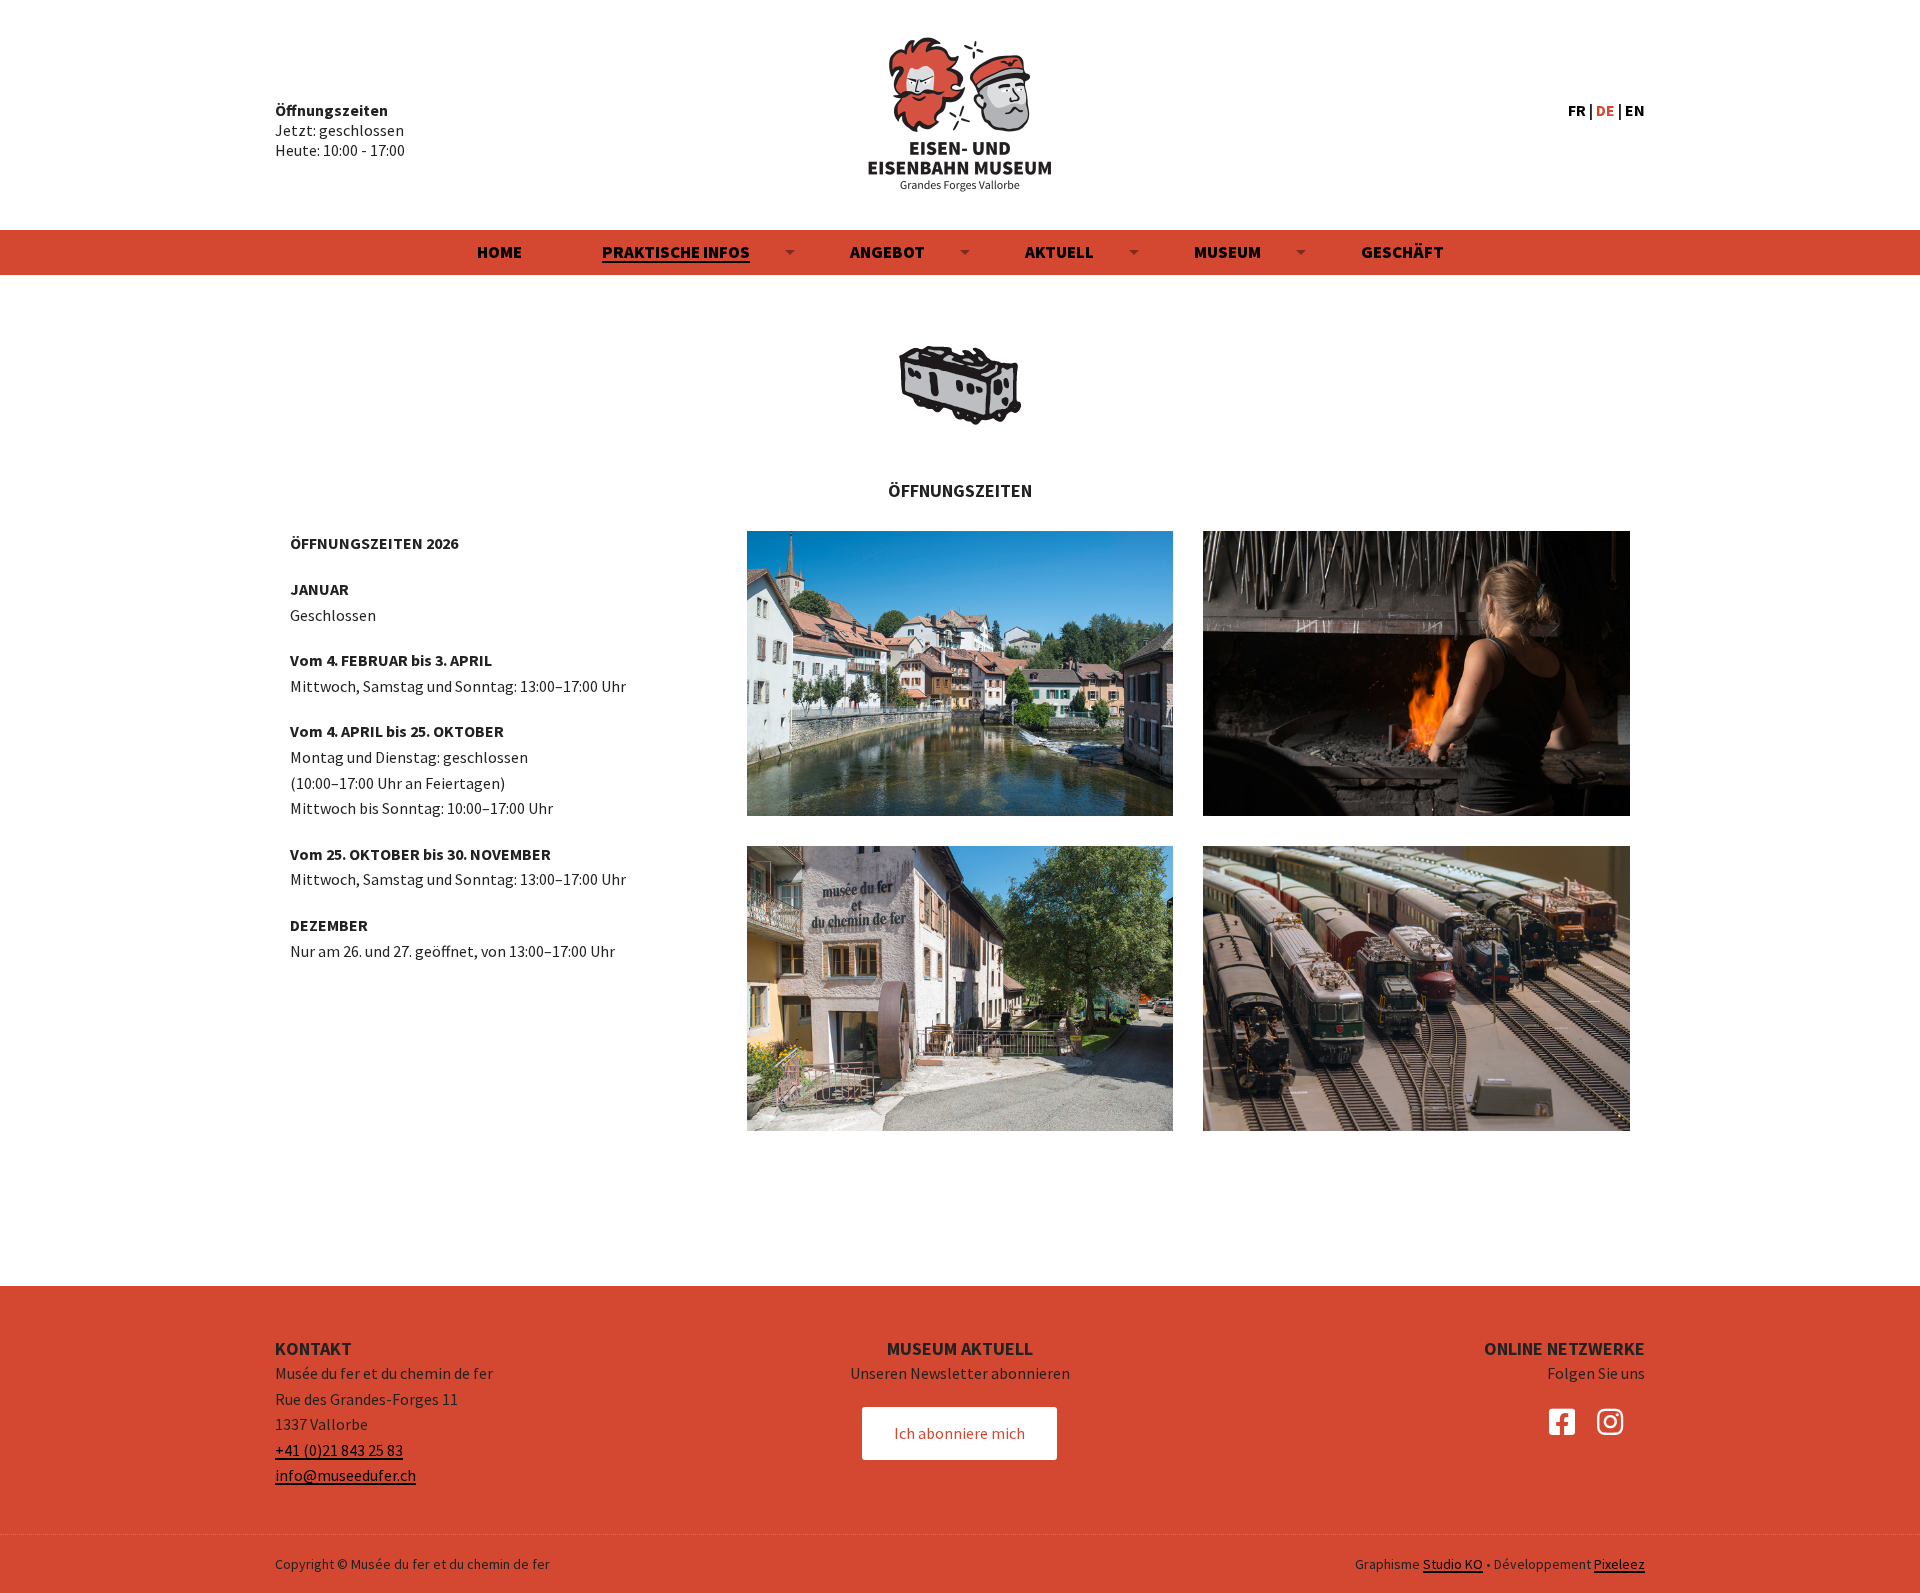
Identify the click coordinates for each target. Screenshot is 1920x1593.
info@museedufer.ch (345, 1475)
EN (1635, 110)
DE (1605, 110)
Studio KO (1453, 1564)
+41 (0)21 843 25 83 (339, 1450)
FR (1577, 110)
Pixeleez (1619, 1564)
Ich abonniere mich (959, 1433)
